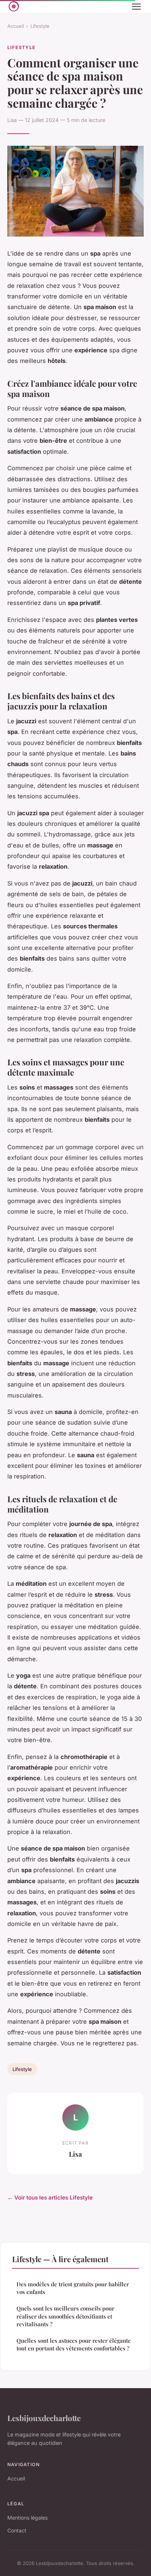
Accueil (16, 26)
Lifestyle (40, 26)
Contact (17, 2530)
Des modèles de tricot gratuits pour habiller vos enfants (73, 2288)
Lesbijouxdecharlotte (44, 2418)
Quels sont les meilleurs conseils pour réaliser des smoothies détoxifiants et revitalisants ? (65, 2316)
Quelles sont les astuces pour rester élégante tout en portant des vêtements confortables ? (74, 2344)
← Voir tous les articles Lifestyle (50, 2198)
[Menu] (136, 7)
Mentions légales (27, 2518)
